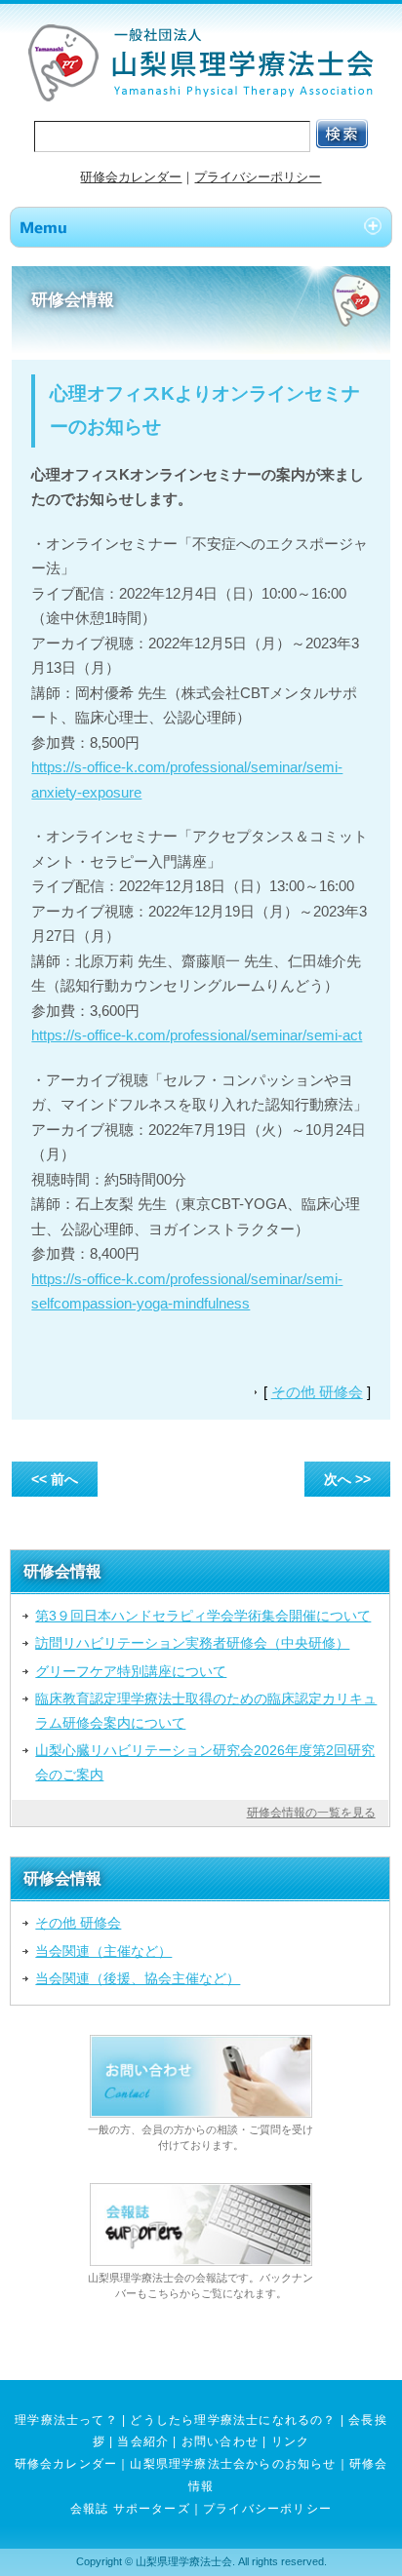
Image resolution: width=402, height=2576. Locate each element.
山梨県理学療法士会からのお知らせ (233, 2464)
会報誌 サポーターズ (130, 2509)
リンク (291, 2441)
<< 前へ (55, 1479)
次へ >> (347, 1479)
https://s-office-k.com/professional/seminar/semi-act (197, 1035)
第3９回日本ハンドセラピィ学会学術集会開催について (203, 1616)
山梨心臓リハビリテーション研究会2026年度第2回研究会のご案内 (205, 1762)
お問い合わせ (220, 2441)
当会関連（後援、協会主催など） (138, 1978)
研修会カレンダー (131, 177)
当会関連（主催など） (103, 1951)
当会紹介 (143, 2441)
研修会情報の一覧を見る (311, 1813)
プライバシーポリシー (258, 177)
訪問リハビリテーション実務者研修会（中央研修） (192, 1643)
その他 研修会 (317, 1392)
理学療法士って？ (66, 2420)
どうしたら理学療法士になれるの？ (233, 2420)
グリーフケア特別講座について (131, 1671)
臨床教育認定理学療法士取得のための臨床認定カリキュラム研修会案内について (206, 1710)
